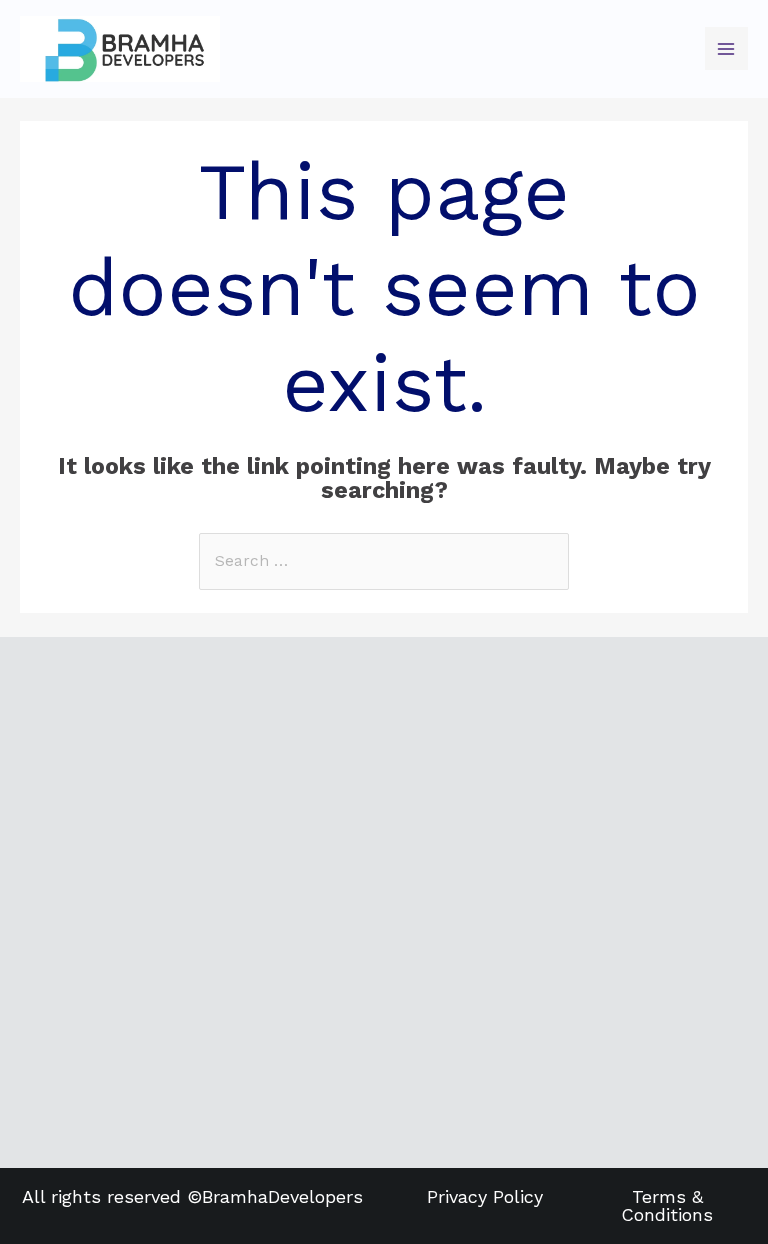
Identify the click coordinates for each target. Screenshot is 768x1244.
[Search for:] (384, 561)
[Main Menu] (726, 48)
